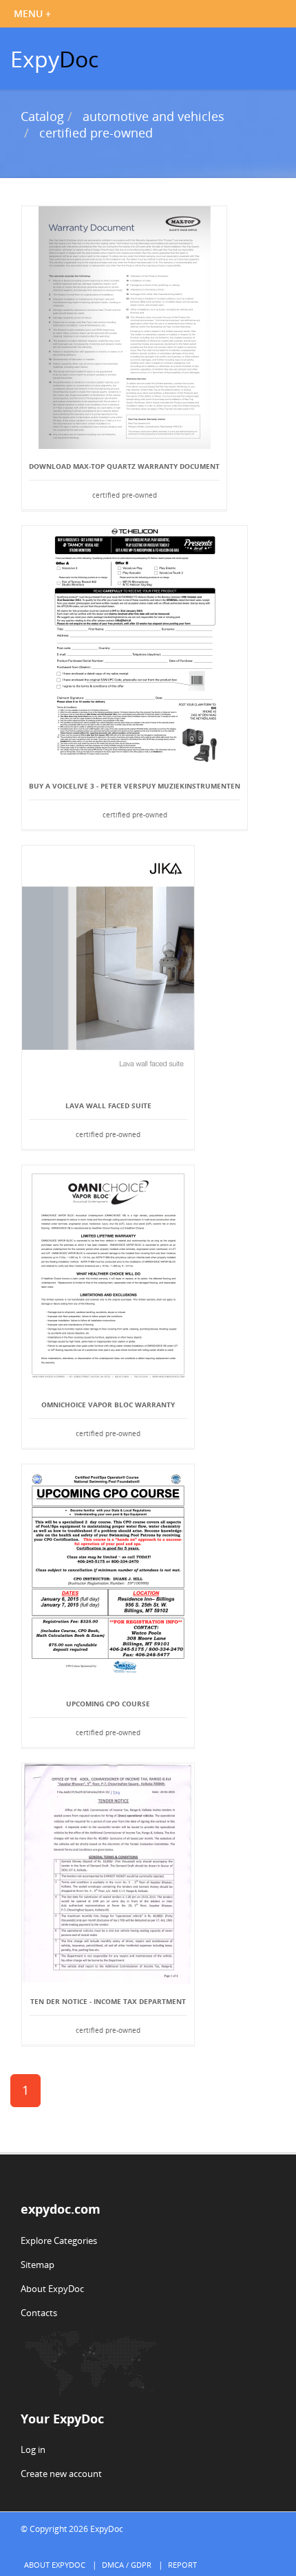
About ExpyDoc (52, 2289)
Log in (33, 2450)
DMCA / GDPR (127, 2565)
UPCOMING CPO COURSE (108, 1704)
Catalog (42, 116)
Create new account (61, 2474)
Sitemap (38, 2265)
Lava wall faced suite (108, 1105)
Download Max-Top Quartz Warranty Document (124, 466)
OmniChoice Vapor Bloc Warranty (108, 1405)
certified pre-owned (96, 133)
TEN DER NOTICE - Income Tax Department (108, 2001)
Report (182, 2565)
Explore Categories (59, 2241)
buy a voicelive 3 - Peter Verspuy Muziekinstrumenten (135, 786)
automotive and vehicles (154, 116)
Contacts (39, 2313)
